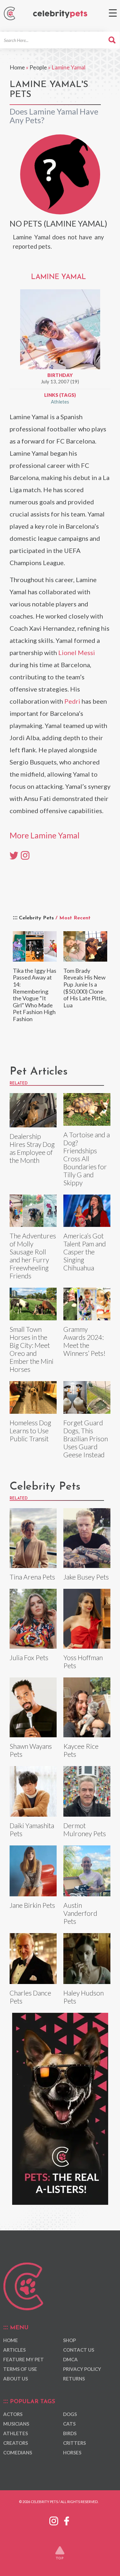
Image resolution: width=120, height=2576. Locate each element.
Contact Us (79, 2350)
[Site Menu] (113, 13)
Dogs (70, 2414)
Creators (16, 2443)
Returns (74, 2379)
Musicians (16, 2424)
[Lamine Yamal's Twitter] (14, 855)
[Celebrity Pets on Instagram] (54, 2520)
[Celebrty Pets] (60, 14)
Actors (13, 2414)
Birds (70, 2433)
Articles (14, 2350)
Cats (69, 2424)
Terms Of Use (20, 2369)
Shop (69, 2340)
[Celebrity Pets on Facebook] (67, 2520)
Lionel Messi (77, 652)
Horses (72, 2452)
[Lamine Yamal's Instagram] (25, 855)
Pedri (72, 701)
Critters (74, 2443)
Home (17, 67)
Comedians (18, 2452)
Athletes (60, 402)
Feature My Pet (24, 2359)
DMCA (70, 2359)
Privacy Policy (82, 2369)
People (38, 67)
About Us (16, 2379)
